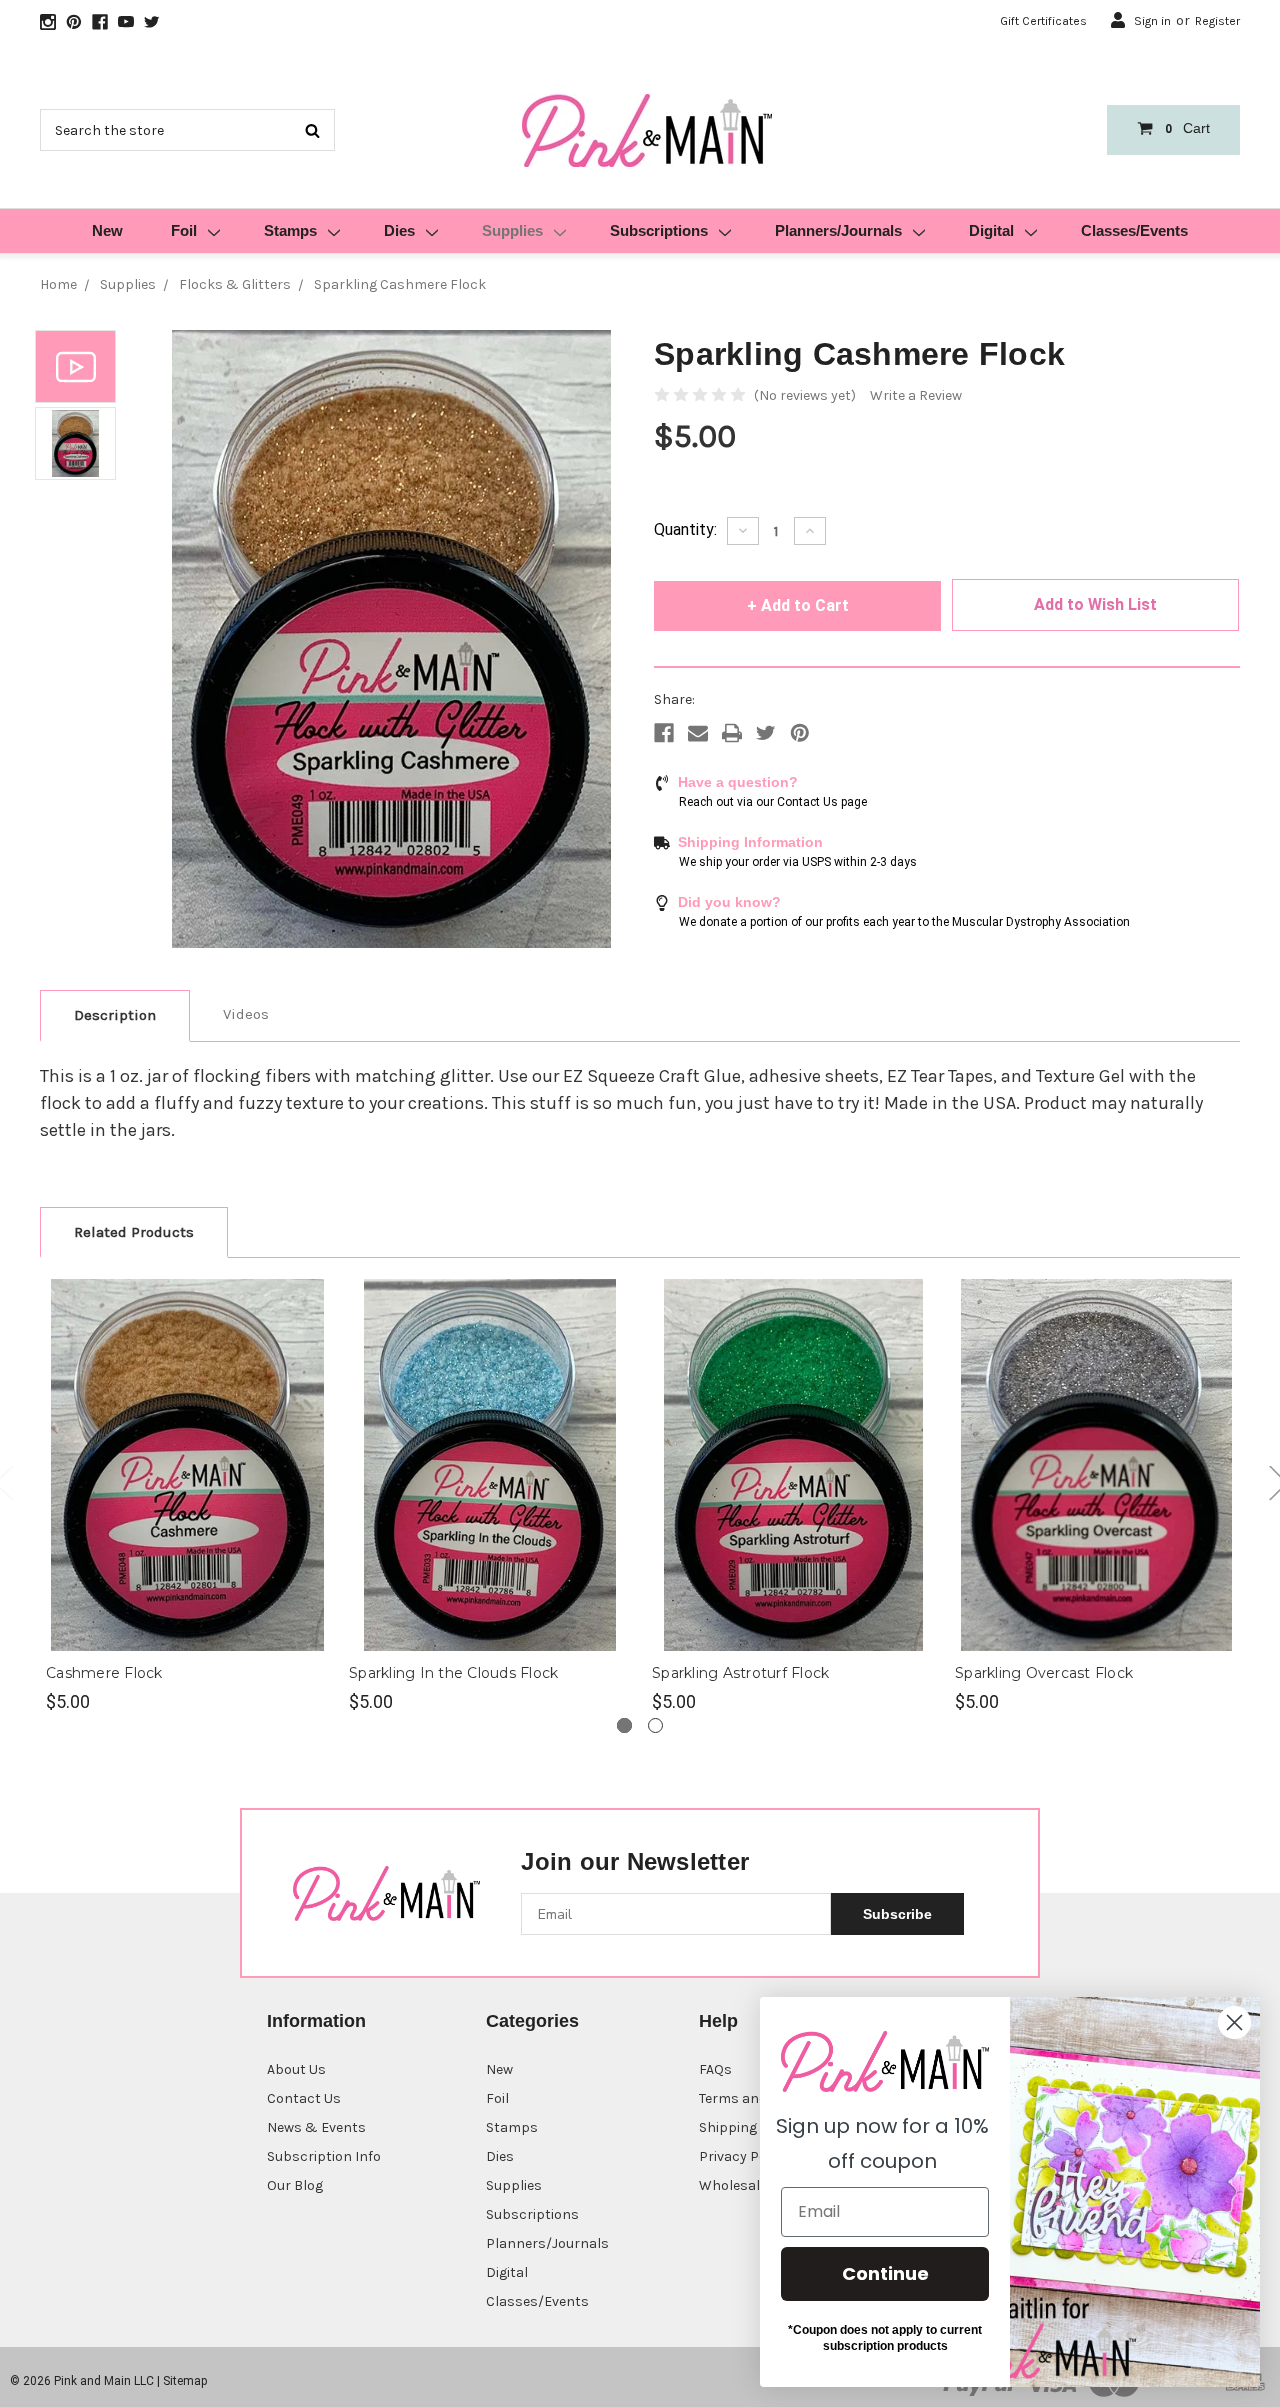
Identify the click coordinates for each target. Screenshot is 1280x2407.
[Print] (732, 733)
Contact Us (304, 2098)
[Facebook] (664, 733)
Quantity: (685, 529)
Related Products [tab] (134, 1232)
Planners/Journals (838, 230)
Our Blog (295, 2185)
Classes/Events (1134, 230)
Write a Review (916, 395)
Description (115, 1015)
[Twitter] (766, 733)
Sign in (1152, 21)
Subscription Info (324, 2156)
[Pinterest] (800, 733)
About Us (296, 2069)
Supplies (512, 230)
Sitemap (185, 2381)
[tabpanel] (187, 1497)
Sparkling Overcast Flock (1044, 1673)
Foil (184, 230)
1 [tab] (624, 1725)
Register (1217, 21)
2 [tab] (655, 1725)
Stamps (290, 230)
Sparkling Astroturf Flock (740, 1673)
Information (316, 2021)
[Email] (698, 733)
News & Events (316, 2127)
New (107, 230)
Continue (885, 2273)
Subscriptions (659, 230)
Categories (532, 2021)
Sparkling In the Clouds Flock (453, 1673)
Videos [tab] (246, 1014)
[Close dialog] (1234, 2022)
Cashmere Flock (104, 1673)
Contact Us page (822, 802)
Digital (991, 230)
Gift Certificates (1043, 21)
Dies (399, 230)
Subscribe (897, 1914)
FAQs (715, 2069)
